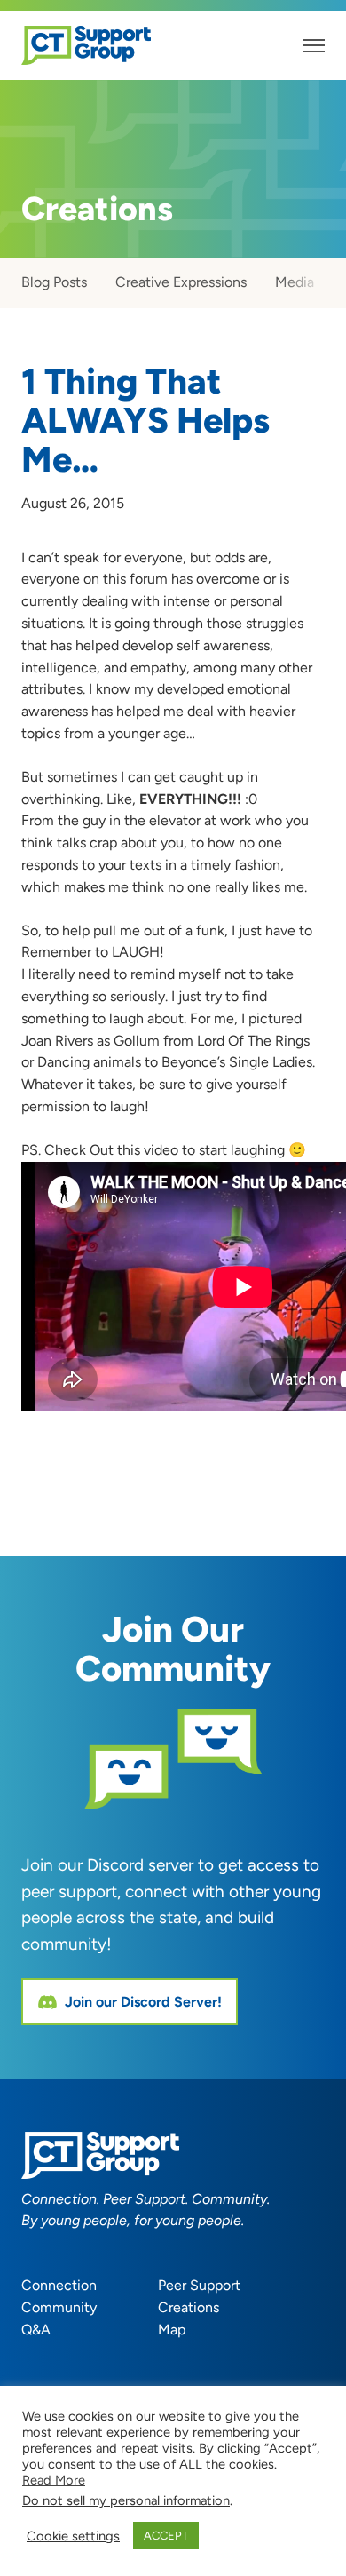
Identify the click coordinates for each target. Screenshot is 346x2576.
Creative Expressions (181, 282)
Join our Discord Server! (143, 2002)
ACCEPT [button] (166, 2536)
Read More (54, 2480)
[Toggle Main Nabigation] (314, 46)
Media (295, 282)
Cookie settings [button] (73, 2536)
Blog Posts (54, 282)
